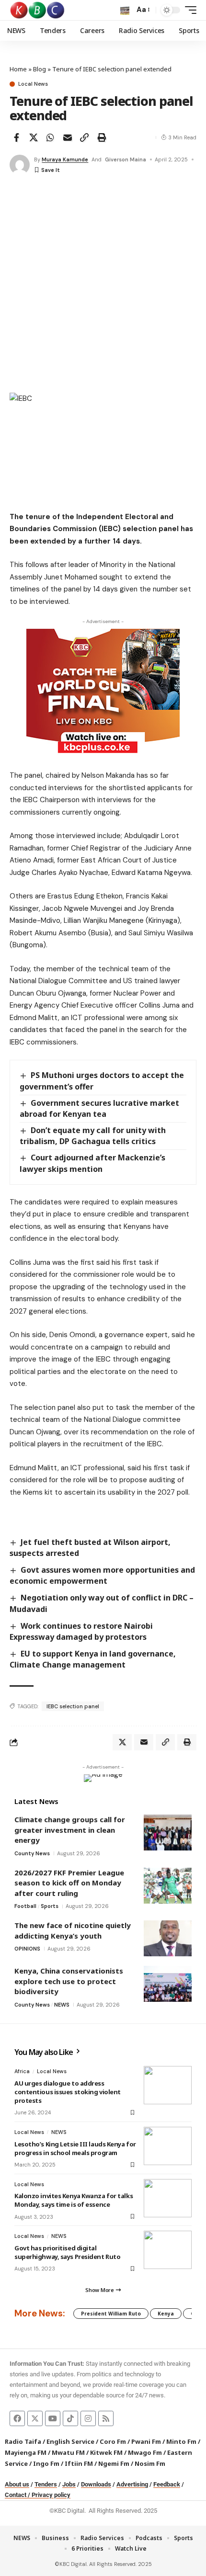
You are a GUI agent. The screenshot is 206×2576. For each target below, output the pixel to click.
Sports (50, 1906)
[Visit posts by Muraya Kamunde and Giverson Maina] (20, 165)
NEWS (62, 2005)
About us (17, 2484)
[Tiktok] (70, 2418)
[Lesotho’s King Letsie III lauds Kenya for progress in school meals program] (168, 2146)
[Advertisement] (103, 285)
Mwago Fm (145, 2452)
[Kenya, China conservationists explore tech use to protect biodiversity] (168, 1984)
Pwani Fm (146, 2441)
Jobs (69, 2484)
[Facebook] (17, 2418)
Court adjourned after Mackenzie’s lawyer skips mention (92, 1163)
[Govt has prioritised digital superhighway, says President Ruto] (168, 2250)
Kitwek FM (106, 2452)
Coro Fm (113, 2441)
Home (18, 69)
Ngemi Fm (114, 2463)
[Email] (68, 137)
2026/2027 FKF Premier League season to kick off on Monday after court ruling (69, 1883)
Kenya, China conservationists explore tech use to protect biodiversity (69, 1981)
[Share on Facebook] (16, 137)
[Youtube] (53, 2418)
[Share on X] (34, 137)
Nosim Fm (149, 2463)
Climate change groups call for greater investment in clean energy (70, 1830)
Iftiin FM (79, 2463)
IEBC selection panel (73, 1706)
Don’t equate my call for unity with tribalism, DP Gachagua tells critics (93, 1136)
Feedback (167, 2484)
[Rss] (106, 2418)
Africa (22, 2071)
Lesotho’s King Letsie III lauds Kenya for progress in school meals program (75, 2148)
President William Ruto (111, 2314)
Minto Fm (181, 2441)
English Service (70, 2441)
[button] (125, 10)
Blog (40, 69)
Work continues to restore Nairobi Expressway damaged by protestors (81, 1631)
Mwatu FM (68, 2452)
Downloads (96, 2484)
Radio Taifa (23, 2441)
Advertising (132, 2484)
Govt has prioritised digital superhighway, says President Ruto (67, 2252)
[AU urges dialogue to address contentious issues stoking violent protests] (168, 2085)
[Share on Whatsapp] (50, 137)
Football (25, 1906)
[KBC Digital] (38, 10)
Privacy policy (51, 2495)
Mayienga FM (26, 2452)
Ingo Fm (46, 2463)
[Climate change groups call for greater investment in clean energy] (168, 1833)
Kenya (166, 2314)
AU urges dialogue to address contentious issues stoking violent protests (68, 2092)
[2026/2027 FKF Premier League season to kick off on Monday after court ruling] (168, 1886)
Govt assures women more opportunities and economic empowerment (102, 1575)
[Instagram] (88, 2418)
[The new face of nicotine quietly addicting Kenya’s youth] (168, 1938)
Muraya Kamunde (65, 159)
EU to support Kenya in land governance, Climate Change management (93, 1659)
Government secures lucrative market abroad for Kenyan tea (99, 1108)
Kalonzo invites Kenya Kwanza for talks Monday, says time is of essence (74, 2200)
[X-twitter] (35, 2418)
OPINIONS (27, 1949)
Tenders (46, 2484)
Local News (33, 84)
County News (32, 1853)
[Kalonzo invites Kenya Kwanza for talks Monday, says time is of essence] (168, 2198)
